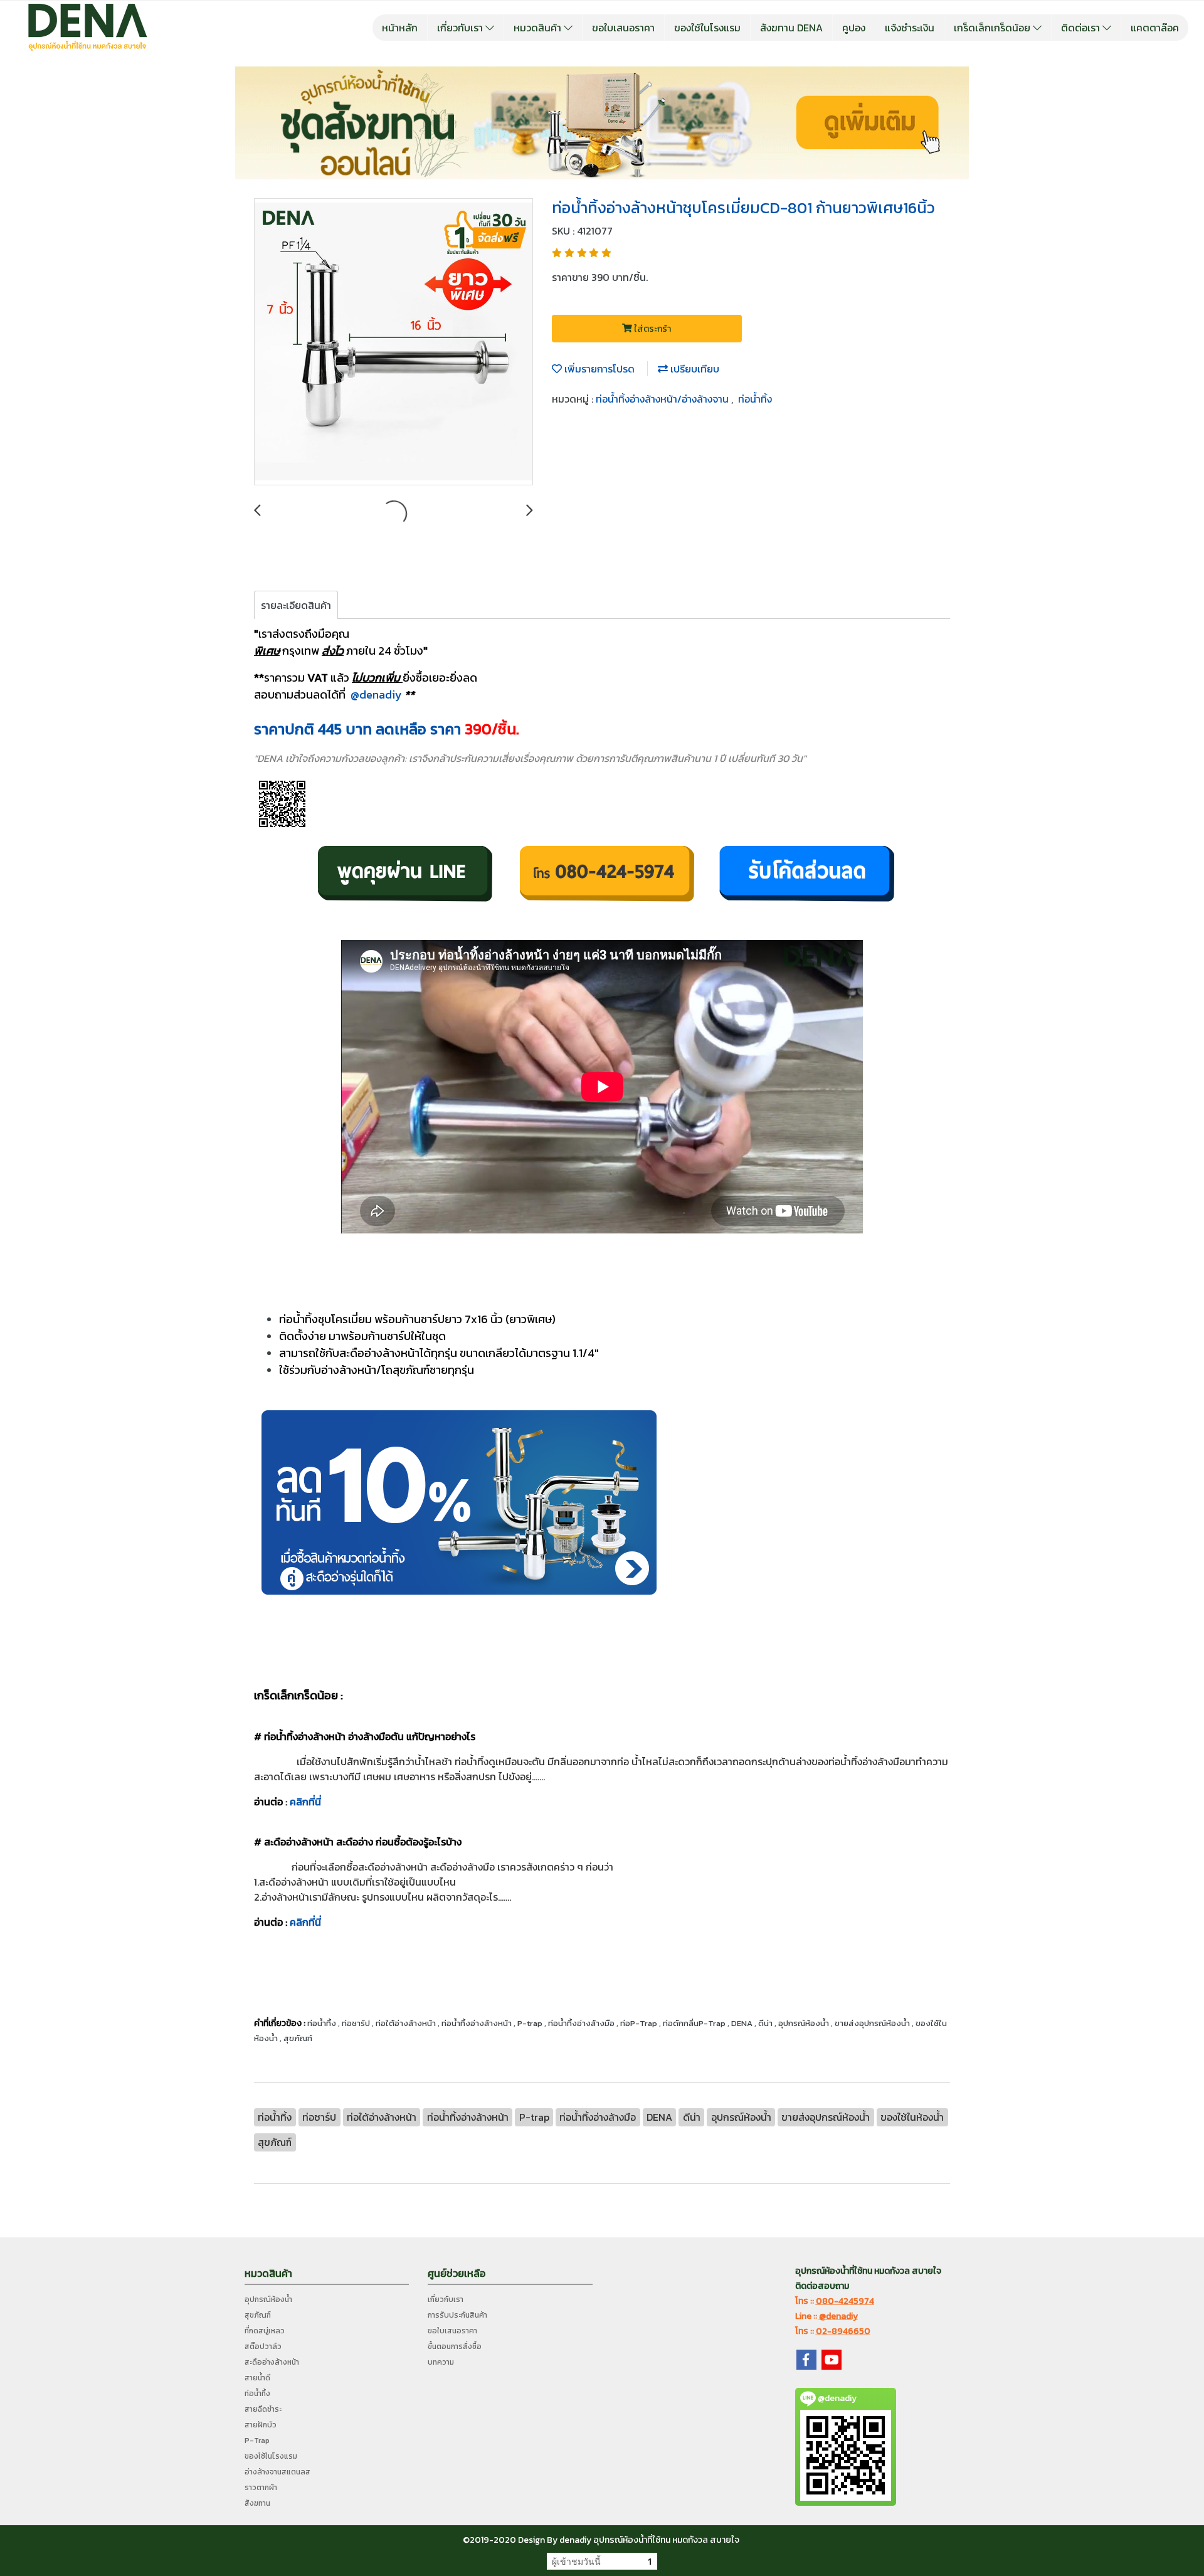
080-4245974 (845, 2301)
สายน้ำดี (257, 2378)
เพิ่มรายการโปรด (598, 369)
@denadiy (376, 694)
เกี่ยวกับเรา (461, 28)
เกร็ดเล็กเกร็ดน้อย (993, 28)
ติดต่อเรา (1082, 28)
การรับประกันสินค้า (457, 2315)
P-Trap (257, 2441)
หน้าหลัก (400, 28)
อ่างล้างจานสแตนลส (277, 2472)
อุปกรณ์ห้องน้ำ (268, 2299)
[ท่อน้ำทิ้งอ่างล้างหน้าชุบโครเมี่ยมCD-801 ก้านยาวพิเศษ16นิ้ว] (393, 342)
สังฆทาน (257, 2503)
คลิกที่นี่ (305, 1802)
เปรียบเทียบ (694, 369)
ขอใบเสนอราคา (623, 28)
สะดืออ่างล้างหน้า (272, 2362)
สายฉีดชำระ (263, 2409)
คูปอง (854, 28)
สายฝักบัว (261, 2425)
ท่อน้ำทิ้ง (755, 399)
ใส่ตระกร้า (652, 329)
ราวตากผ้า (261, 2488)
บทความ (441, 2362)
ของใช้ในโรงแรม (707, 28)
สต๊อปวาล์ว (263, 2346)
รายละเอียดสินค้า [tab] (296, 605)
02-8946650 (843, 2331)
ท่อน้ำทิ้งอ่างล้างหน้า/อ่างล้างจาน (663, 399)
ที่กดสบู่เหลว (265, 2331)
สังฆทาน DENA (791, 28)
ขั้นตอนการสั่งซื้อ (455, 2346)
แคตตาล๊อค (1155, 28)
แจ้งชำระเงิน (910, 28)
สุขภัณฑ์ (258, 2315)
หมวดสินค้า (539, 28)
